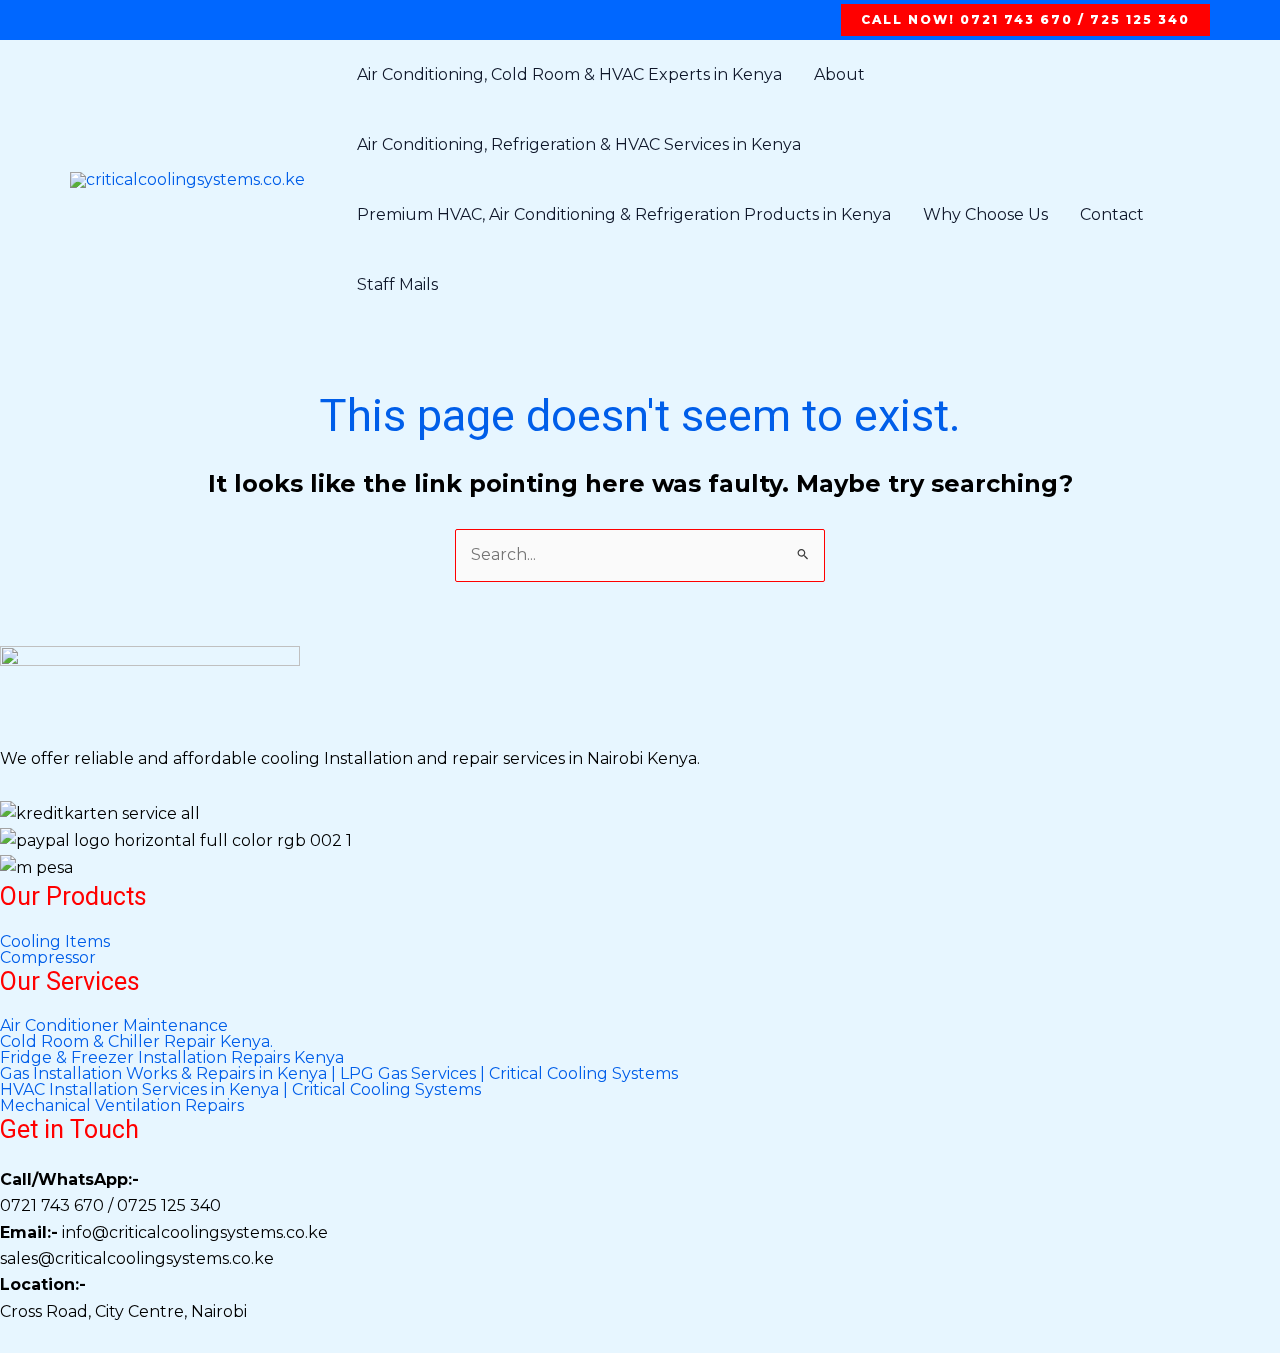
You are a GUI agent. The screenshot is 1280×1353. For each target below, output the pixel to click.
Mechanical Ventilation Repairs (122, 1106)
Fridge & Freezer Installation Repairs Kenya (172, 1058)
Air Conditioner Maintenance (114, 1026)
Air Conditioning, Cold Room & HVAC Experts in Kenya (569, 74)
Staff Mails (397, 284)
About (839, 74)
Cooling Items (55, 942)
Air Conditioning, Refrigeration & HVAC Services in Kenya (579, 144)
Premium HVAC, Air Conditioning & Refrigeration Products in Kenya (624, 214)
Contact (1112, 214)
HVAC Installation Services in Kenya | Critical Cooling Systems (240, 1090)
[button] (1025, 20)
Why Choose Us (985, 214)
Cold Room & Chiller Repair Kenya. (136, 1042)
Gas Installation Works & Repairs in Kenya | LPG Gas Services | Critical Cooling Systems (339, 1074)
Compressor (48, 958)
